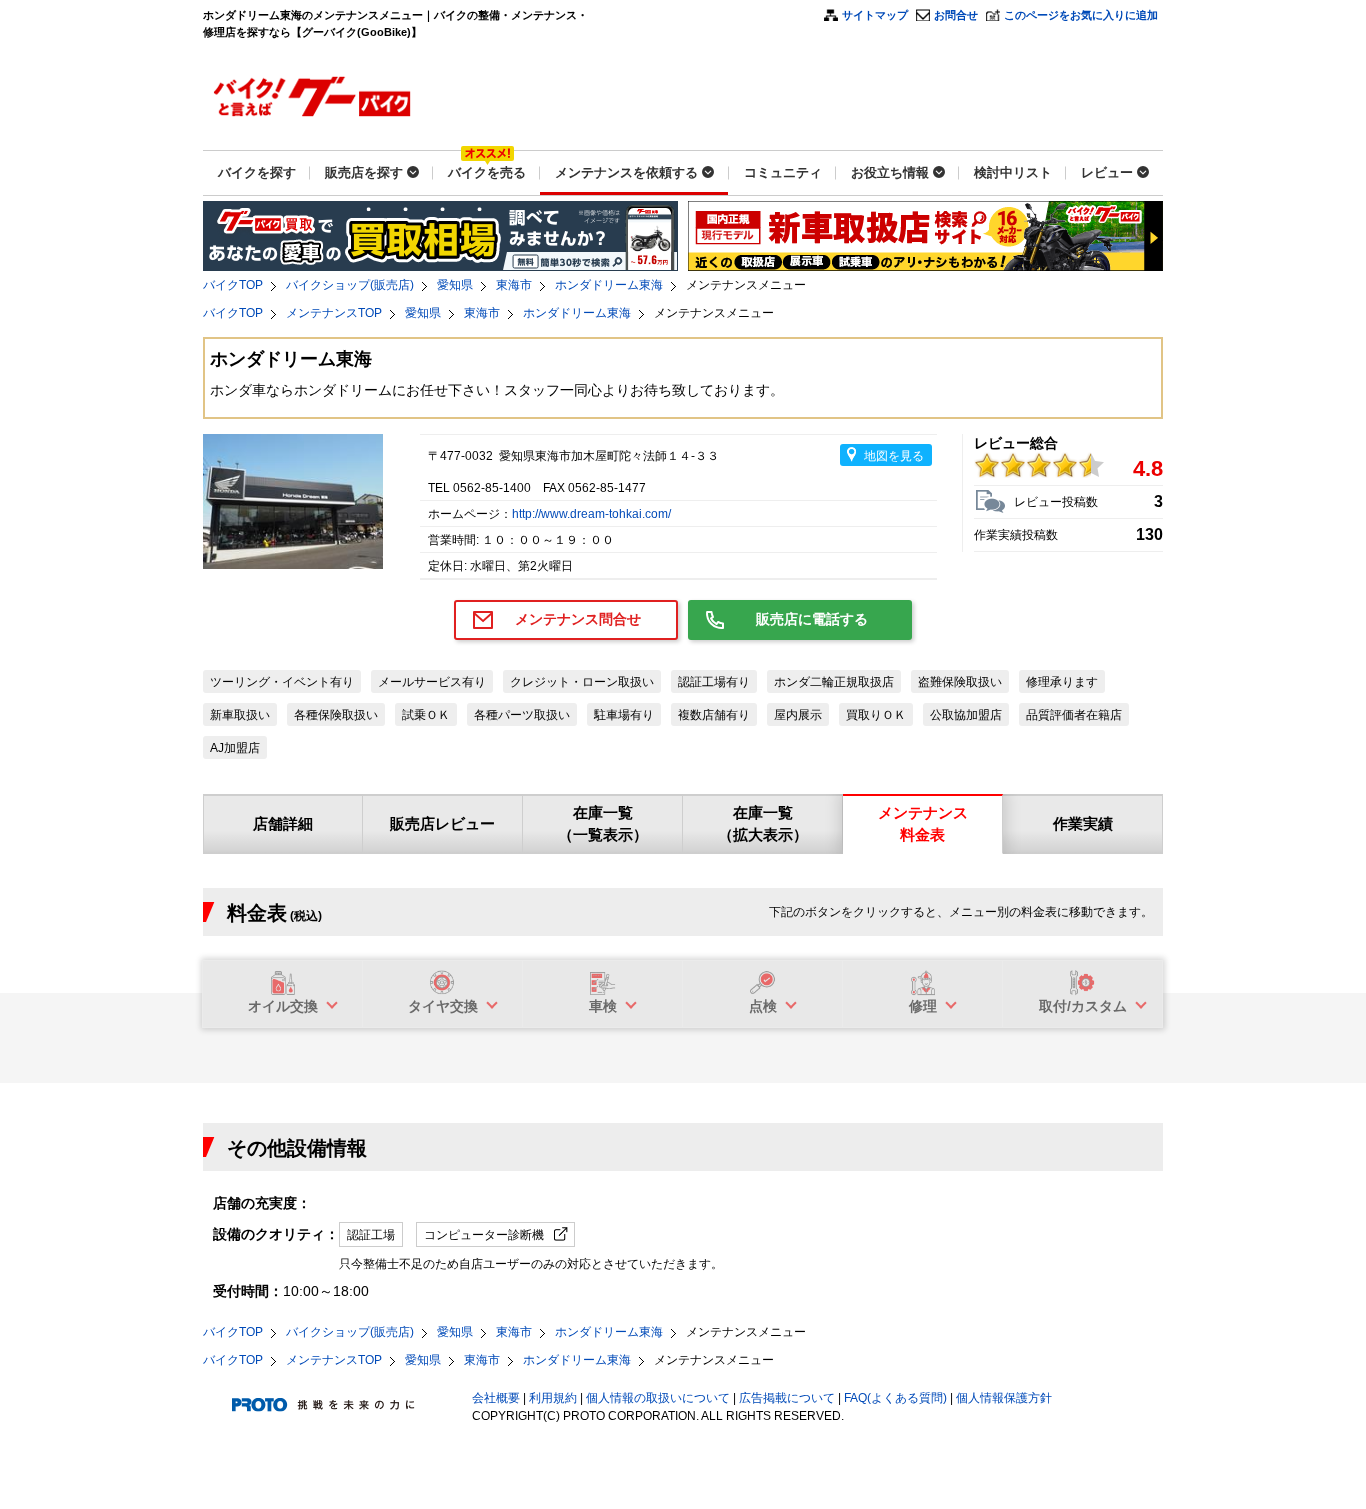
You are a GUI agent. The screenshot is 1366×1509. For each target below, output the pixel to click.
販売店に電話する (812, 619)
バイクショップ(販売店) (350, 285)
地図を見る (894, 456)
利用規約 (553, 1398)
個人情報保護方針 (1004, 1398)
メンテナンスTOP (334, 313)
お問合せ (956, 15)
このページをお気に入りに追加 (1081, 15)
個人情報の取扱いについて (658, 1398)
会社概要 (496, 1398)
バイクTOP (233, 285)
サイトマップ (875, 15)
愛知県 (455, 285)
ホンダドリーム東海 (609, 285)
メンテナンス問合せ (578, 619)
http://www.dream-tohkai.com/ (591, 514)
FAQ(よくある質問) (895, 1398)
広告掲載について (787, 1398)
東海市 (514, 285)
